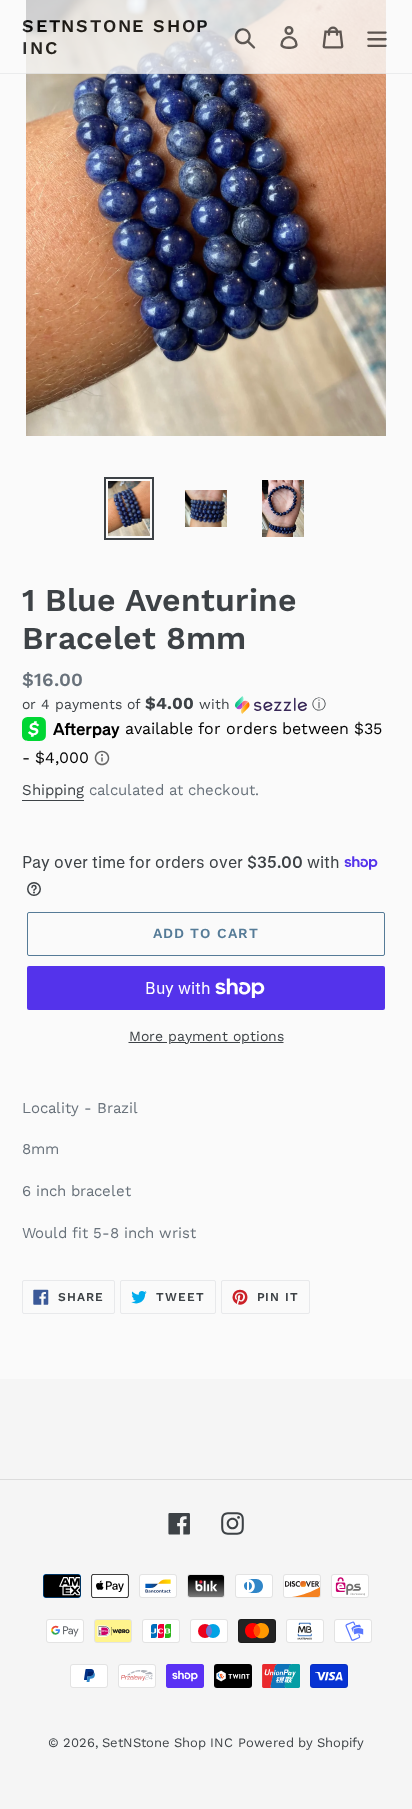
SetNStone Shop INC (116, 36)
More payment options (206, 1036)
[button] (206, 704)
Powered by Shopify (301, 1742)
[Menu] (377, 36)
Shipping (53, 790)
